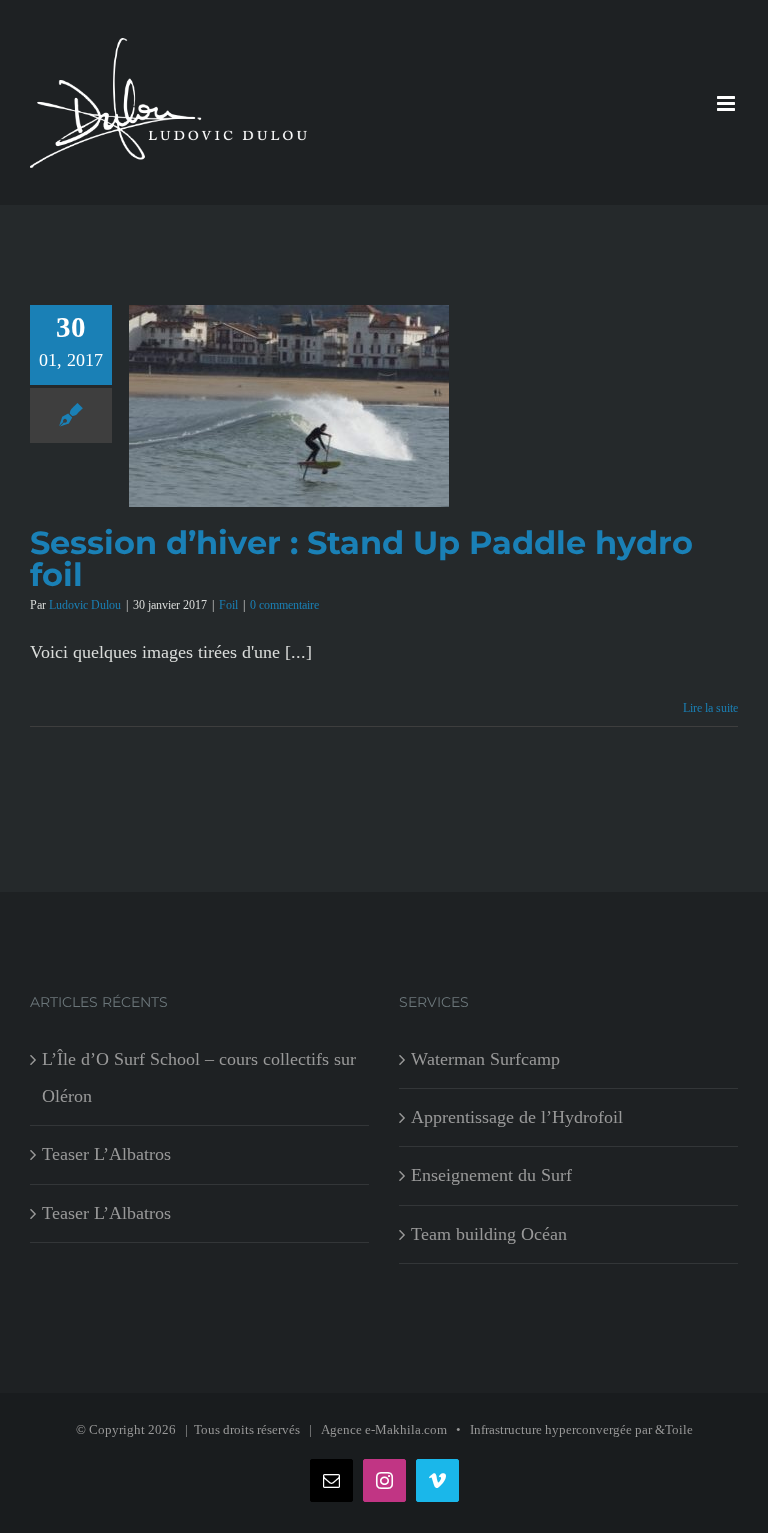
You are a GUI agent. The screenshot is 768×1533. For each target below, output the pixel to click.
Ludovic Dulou (85, 605)
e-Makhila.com (406, 1429)
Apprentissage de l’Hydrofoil (517, 1117)
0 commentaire (284, 605)
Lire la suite (710, 708)
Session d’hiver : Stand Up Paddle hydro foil (361, 558)
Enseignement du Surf (491, 1175)
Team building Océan (489, 1234)
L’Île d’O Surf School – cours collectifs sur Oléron (199, 1077)
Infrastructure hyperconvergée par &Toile (581, 1429)
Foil (228, 605)
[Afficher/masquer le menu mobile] (727, 103)
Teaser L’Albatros (106, 1154)
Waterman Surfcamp (485, 1059)
